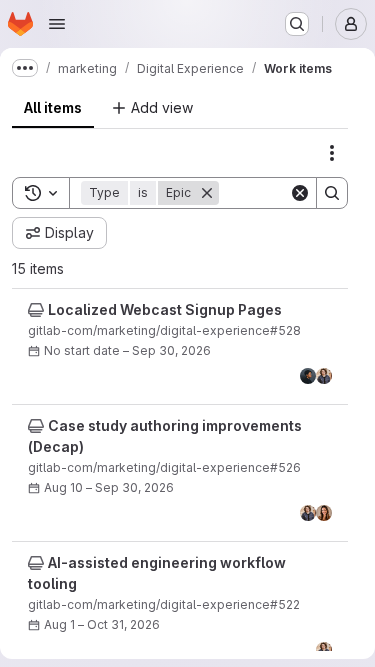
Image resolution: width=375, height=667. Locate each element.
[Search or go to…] (297, 24)
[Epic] (36, 310)
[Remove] (207, 193)
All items (53, 107)
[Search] (332, 193)
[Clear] (300, 193)
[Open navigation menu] (57, 24)
